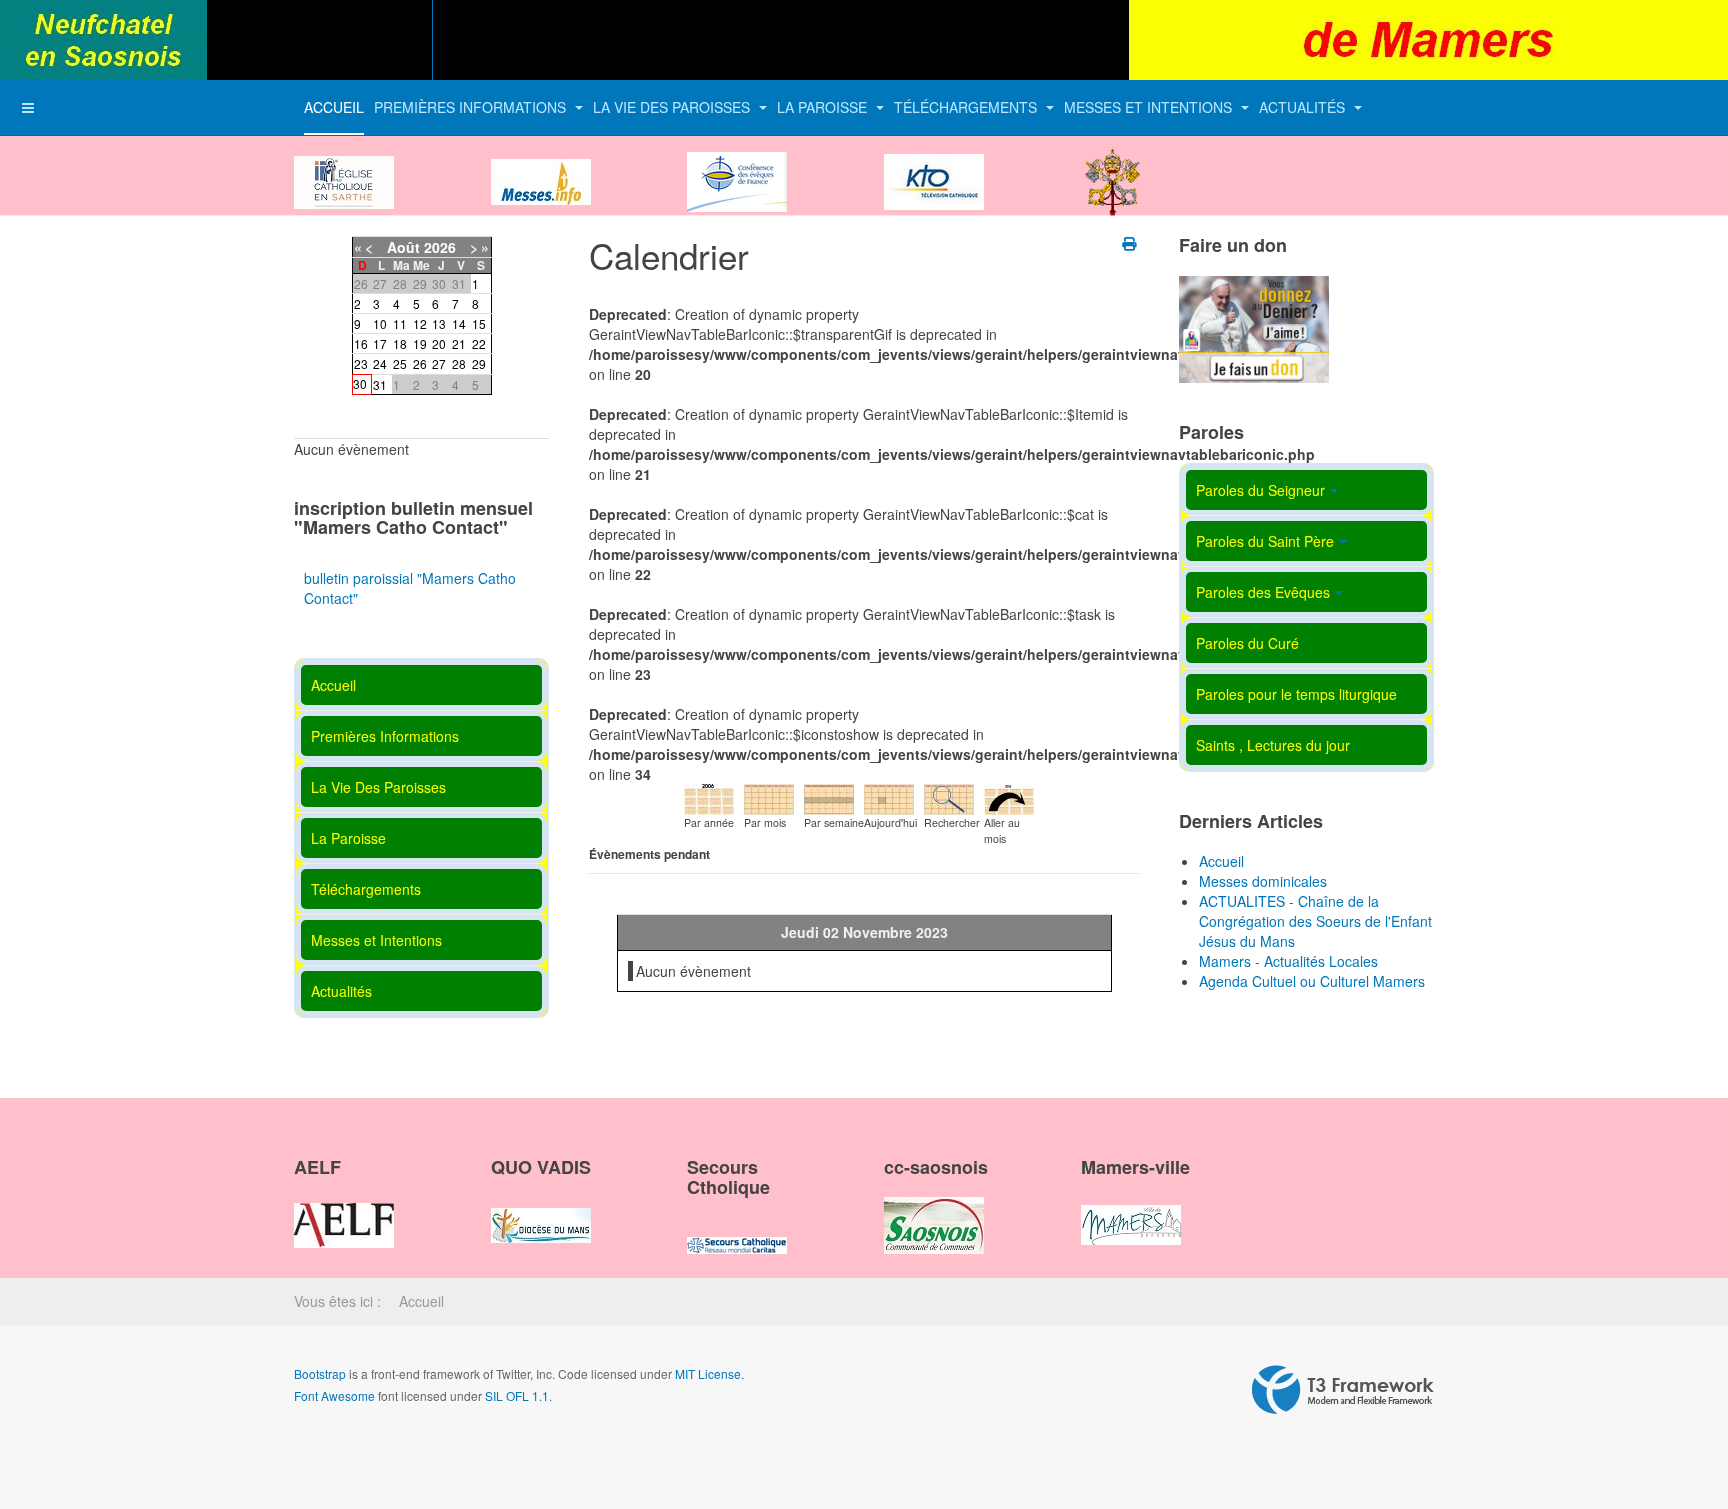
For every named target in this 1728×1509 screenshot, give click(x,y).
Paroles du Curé (1247, 643)
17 (380, 343)
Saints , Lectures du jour (1273, 745)
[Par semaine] (829, 797)
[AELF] (344, 1208)
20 (439, 343)
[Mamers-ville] (1131, 1208)
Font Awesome (334, 1395)
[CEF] (737, 165)
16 (361, 343)
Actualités (1304, 107)
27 (439, 363)
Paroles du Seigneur (1260, 490)
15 (479, 323)
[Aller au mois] (1009, 797)
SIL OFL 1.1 (517, 1395)
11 (400, 323)
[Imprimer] (1130, 243)
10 (380, 323)
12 (420, 323)
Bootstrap (320, 1373)
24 (380, 363)
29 (479, 363)
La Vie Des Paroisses (673, 107)
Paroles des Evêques (1263, 592)
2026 (440, 247)
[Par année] (709, 797)
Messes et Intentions (1150, 107)
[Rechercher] (949, 797)
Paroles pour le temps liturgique (1296, 694)
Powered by (1343, 1390)
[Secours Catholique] (737, 1228)
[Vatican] (1113, 165)
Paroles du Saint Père (1265, 541)
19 (420, 343)
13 (439, 323)
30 (360, 383)
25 (400, 363)
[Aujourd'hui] (889, 797)
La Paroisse (824, 107)
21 (459, 343)
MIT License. (709, 1373)
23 (361, 363)
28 (459, 363)
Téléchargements (967, 107)
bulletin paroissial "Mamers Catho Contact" (410, 588)
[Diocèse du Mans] (344, 165)
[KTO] (934, 165)
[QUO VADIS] (541, 1208)
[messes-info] (541, 165)
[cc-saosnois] (934, 1208)
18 (400, 343)
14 (459, 323)
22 (479, 343)
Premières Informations (472, 107)
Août (403, 247)
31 (380, 384)
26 (420, 363)
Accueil (334, 107)
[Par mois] (769, 797)
